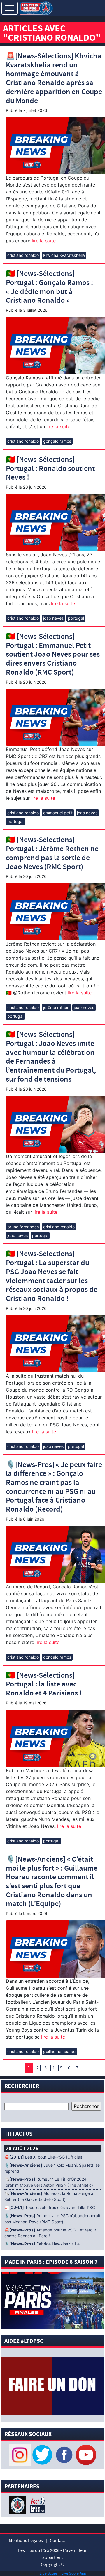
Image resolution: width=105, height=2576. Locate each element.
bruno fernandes (23, 1227)
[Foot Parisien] (36, 2505)
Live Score (48, 2573)
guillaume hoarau (59, 2051)
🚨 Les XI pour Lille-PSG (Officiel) (43, 2157)
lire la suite (43, 241)
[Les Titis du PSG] (36, 8)
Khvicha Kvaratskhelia (64, 255)
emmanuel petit (58, 813)
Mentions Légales (26, 2541)
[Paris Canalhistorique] (18, 2505)
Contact (57, 2541)
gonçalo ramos (57, 441)
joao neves (53, 618)
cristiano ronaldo (23, 255)
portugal (76, 618)
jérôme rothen (56, 1007)
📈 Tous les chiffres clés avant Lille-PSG (50, 2208)
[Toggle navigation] (10, 8)
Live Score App (74, 2573)
